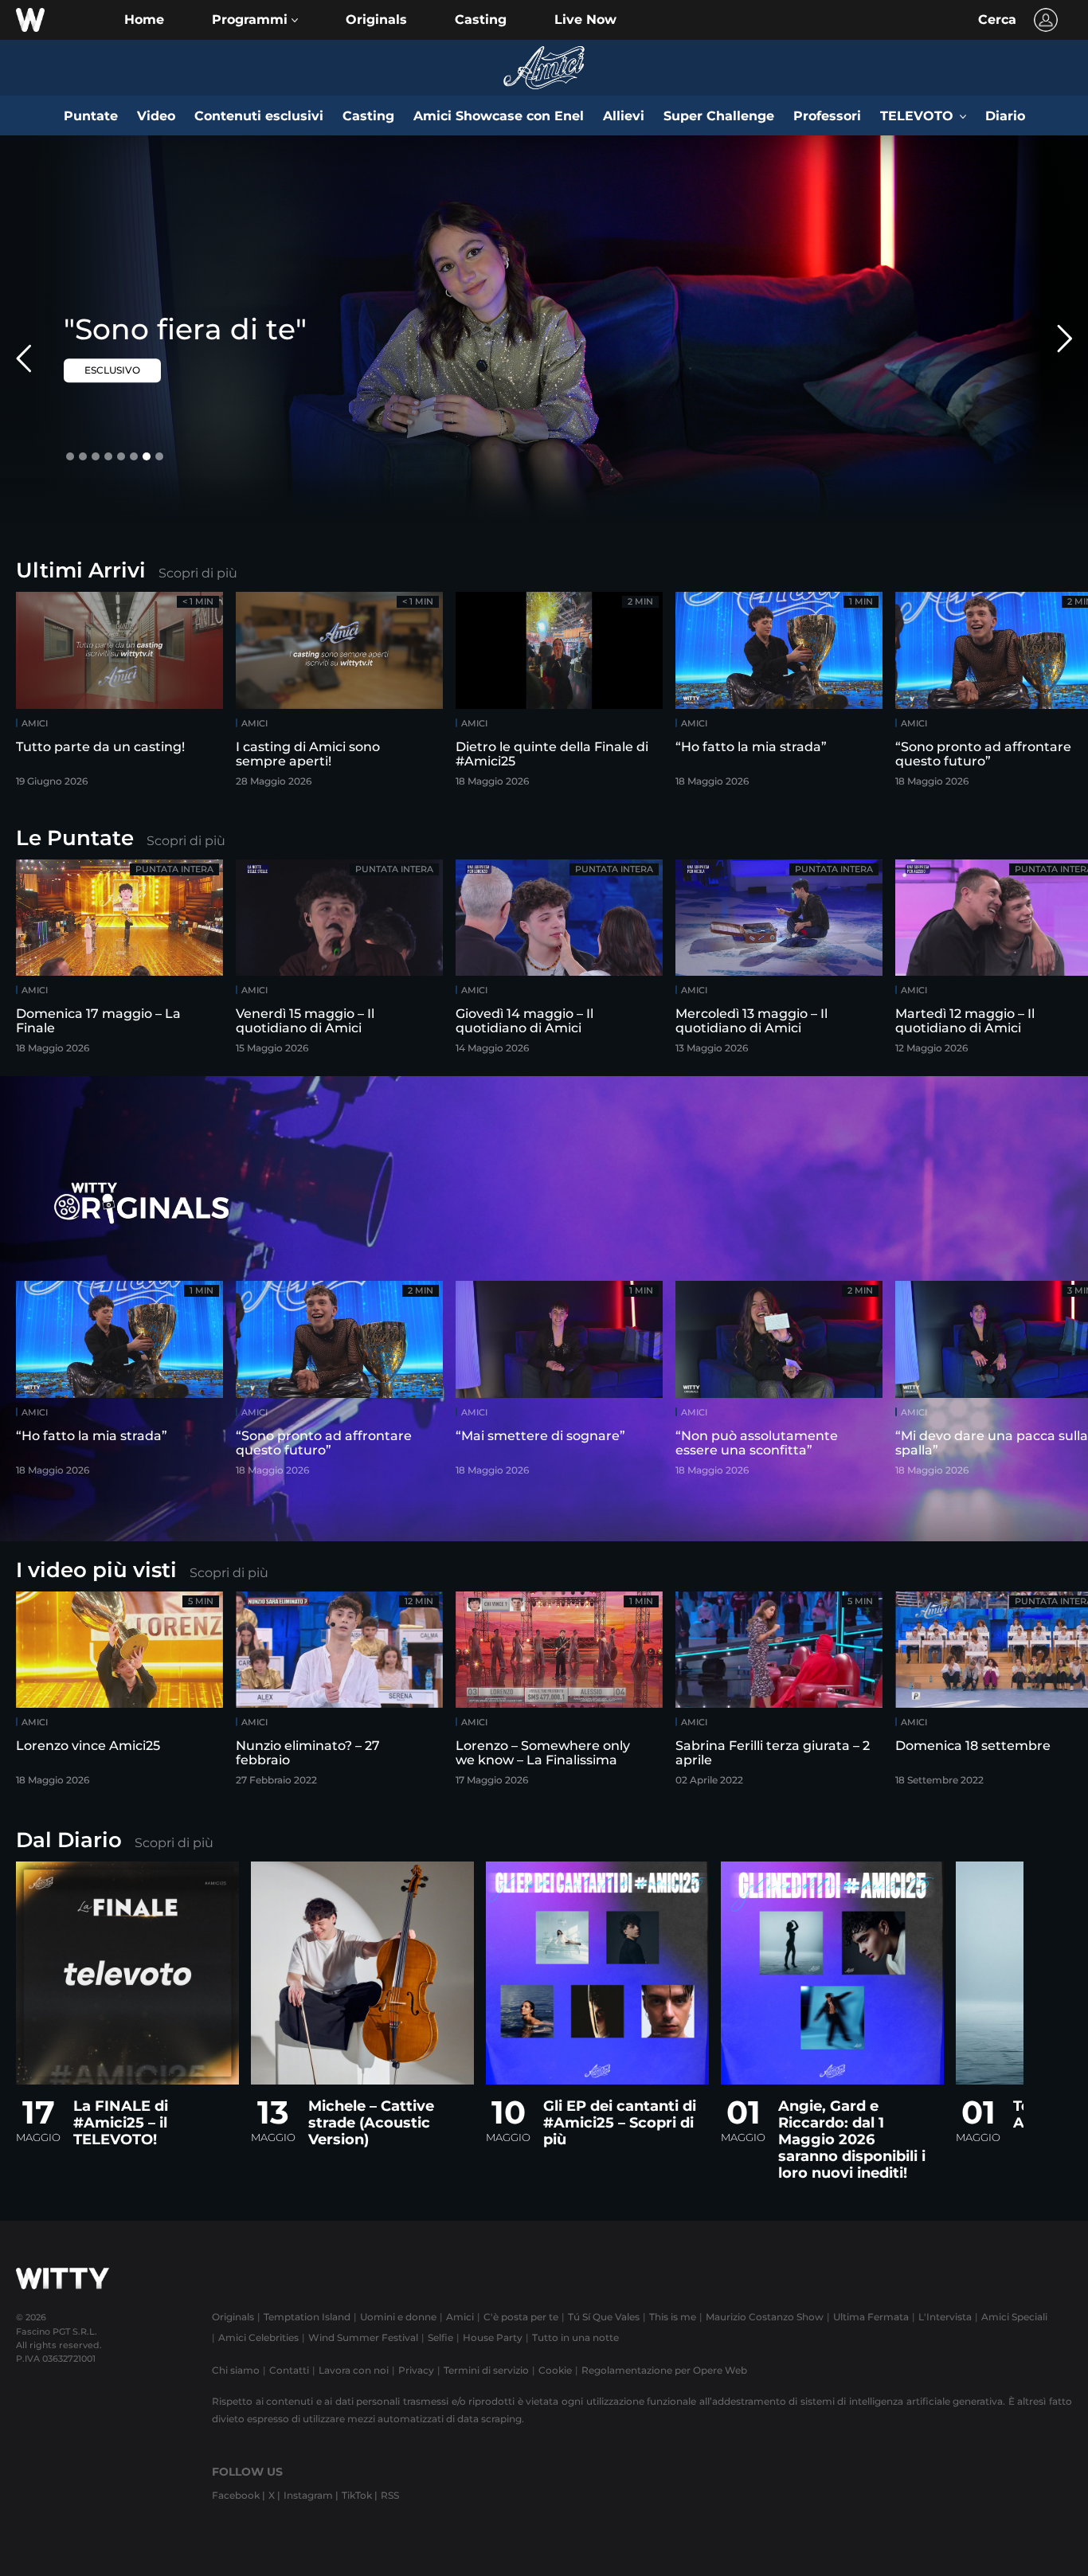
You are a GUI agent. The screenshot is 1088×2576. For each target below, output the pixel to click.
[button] (255, 20)
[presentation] (1036, 694)
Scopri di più (198, 573)
